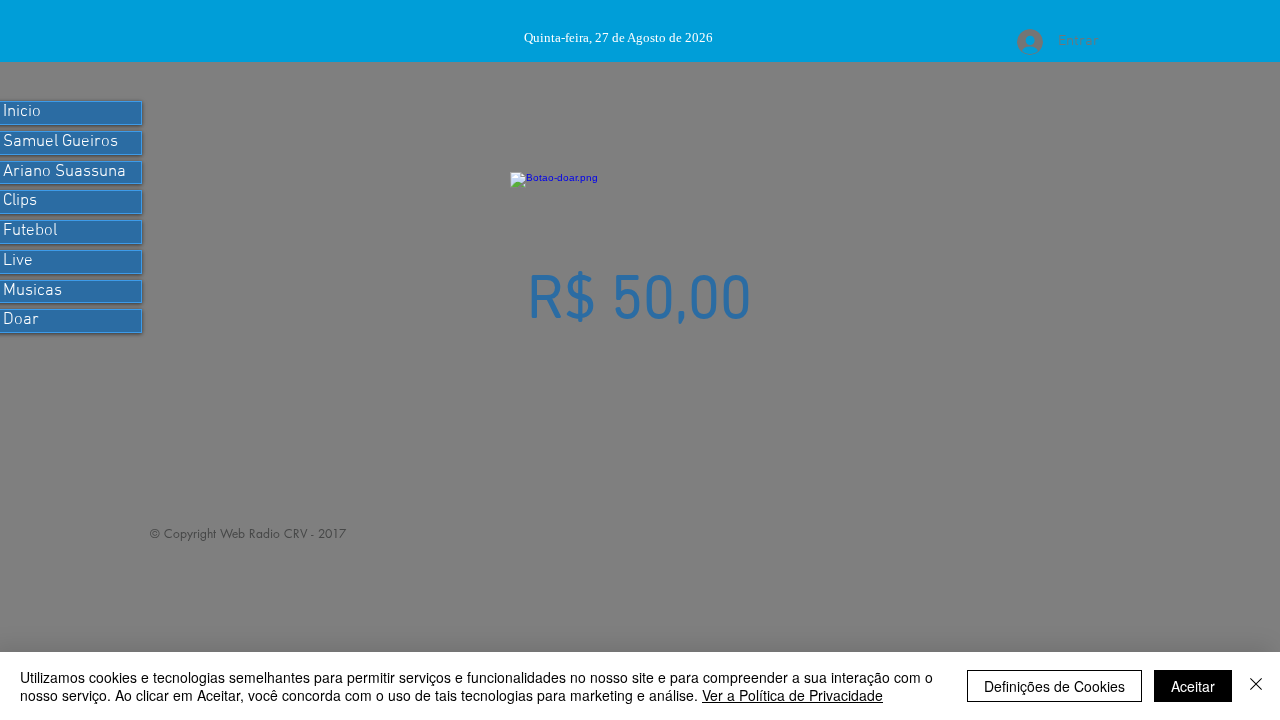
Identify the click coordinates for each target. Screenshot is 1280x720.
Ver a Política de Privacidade (792, 695)
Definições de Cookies (1054, 686)
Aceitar (1193, 686)
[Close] (1256, 686)
